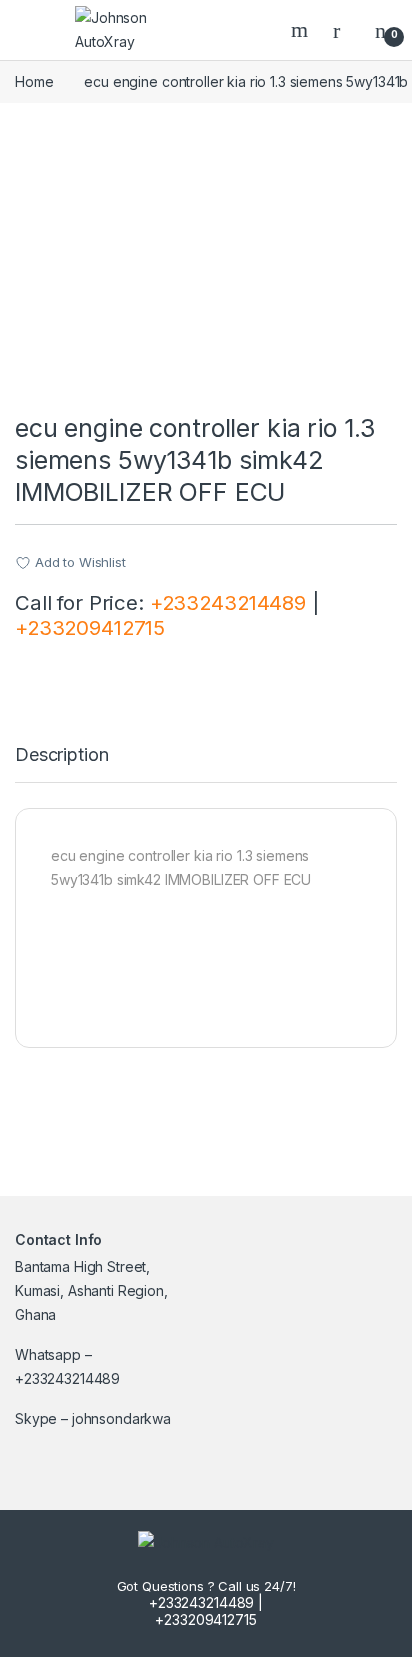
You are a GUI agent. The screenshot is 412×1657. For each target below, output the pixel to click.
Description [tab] (61, 755)
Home (34, 81)
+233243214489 (228, 602)
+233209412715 (90, 627)
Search (302, 30)
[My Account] (344, 30)
